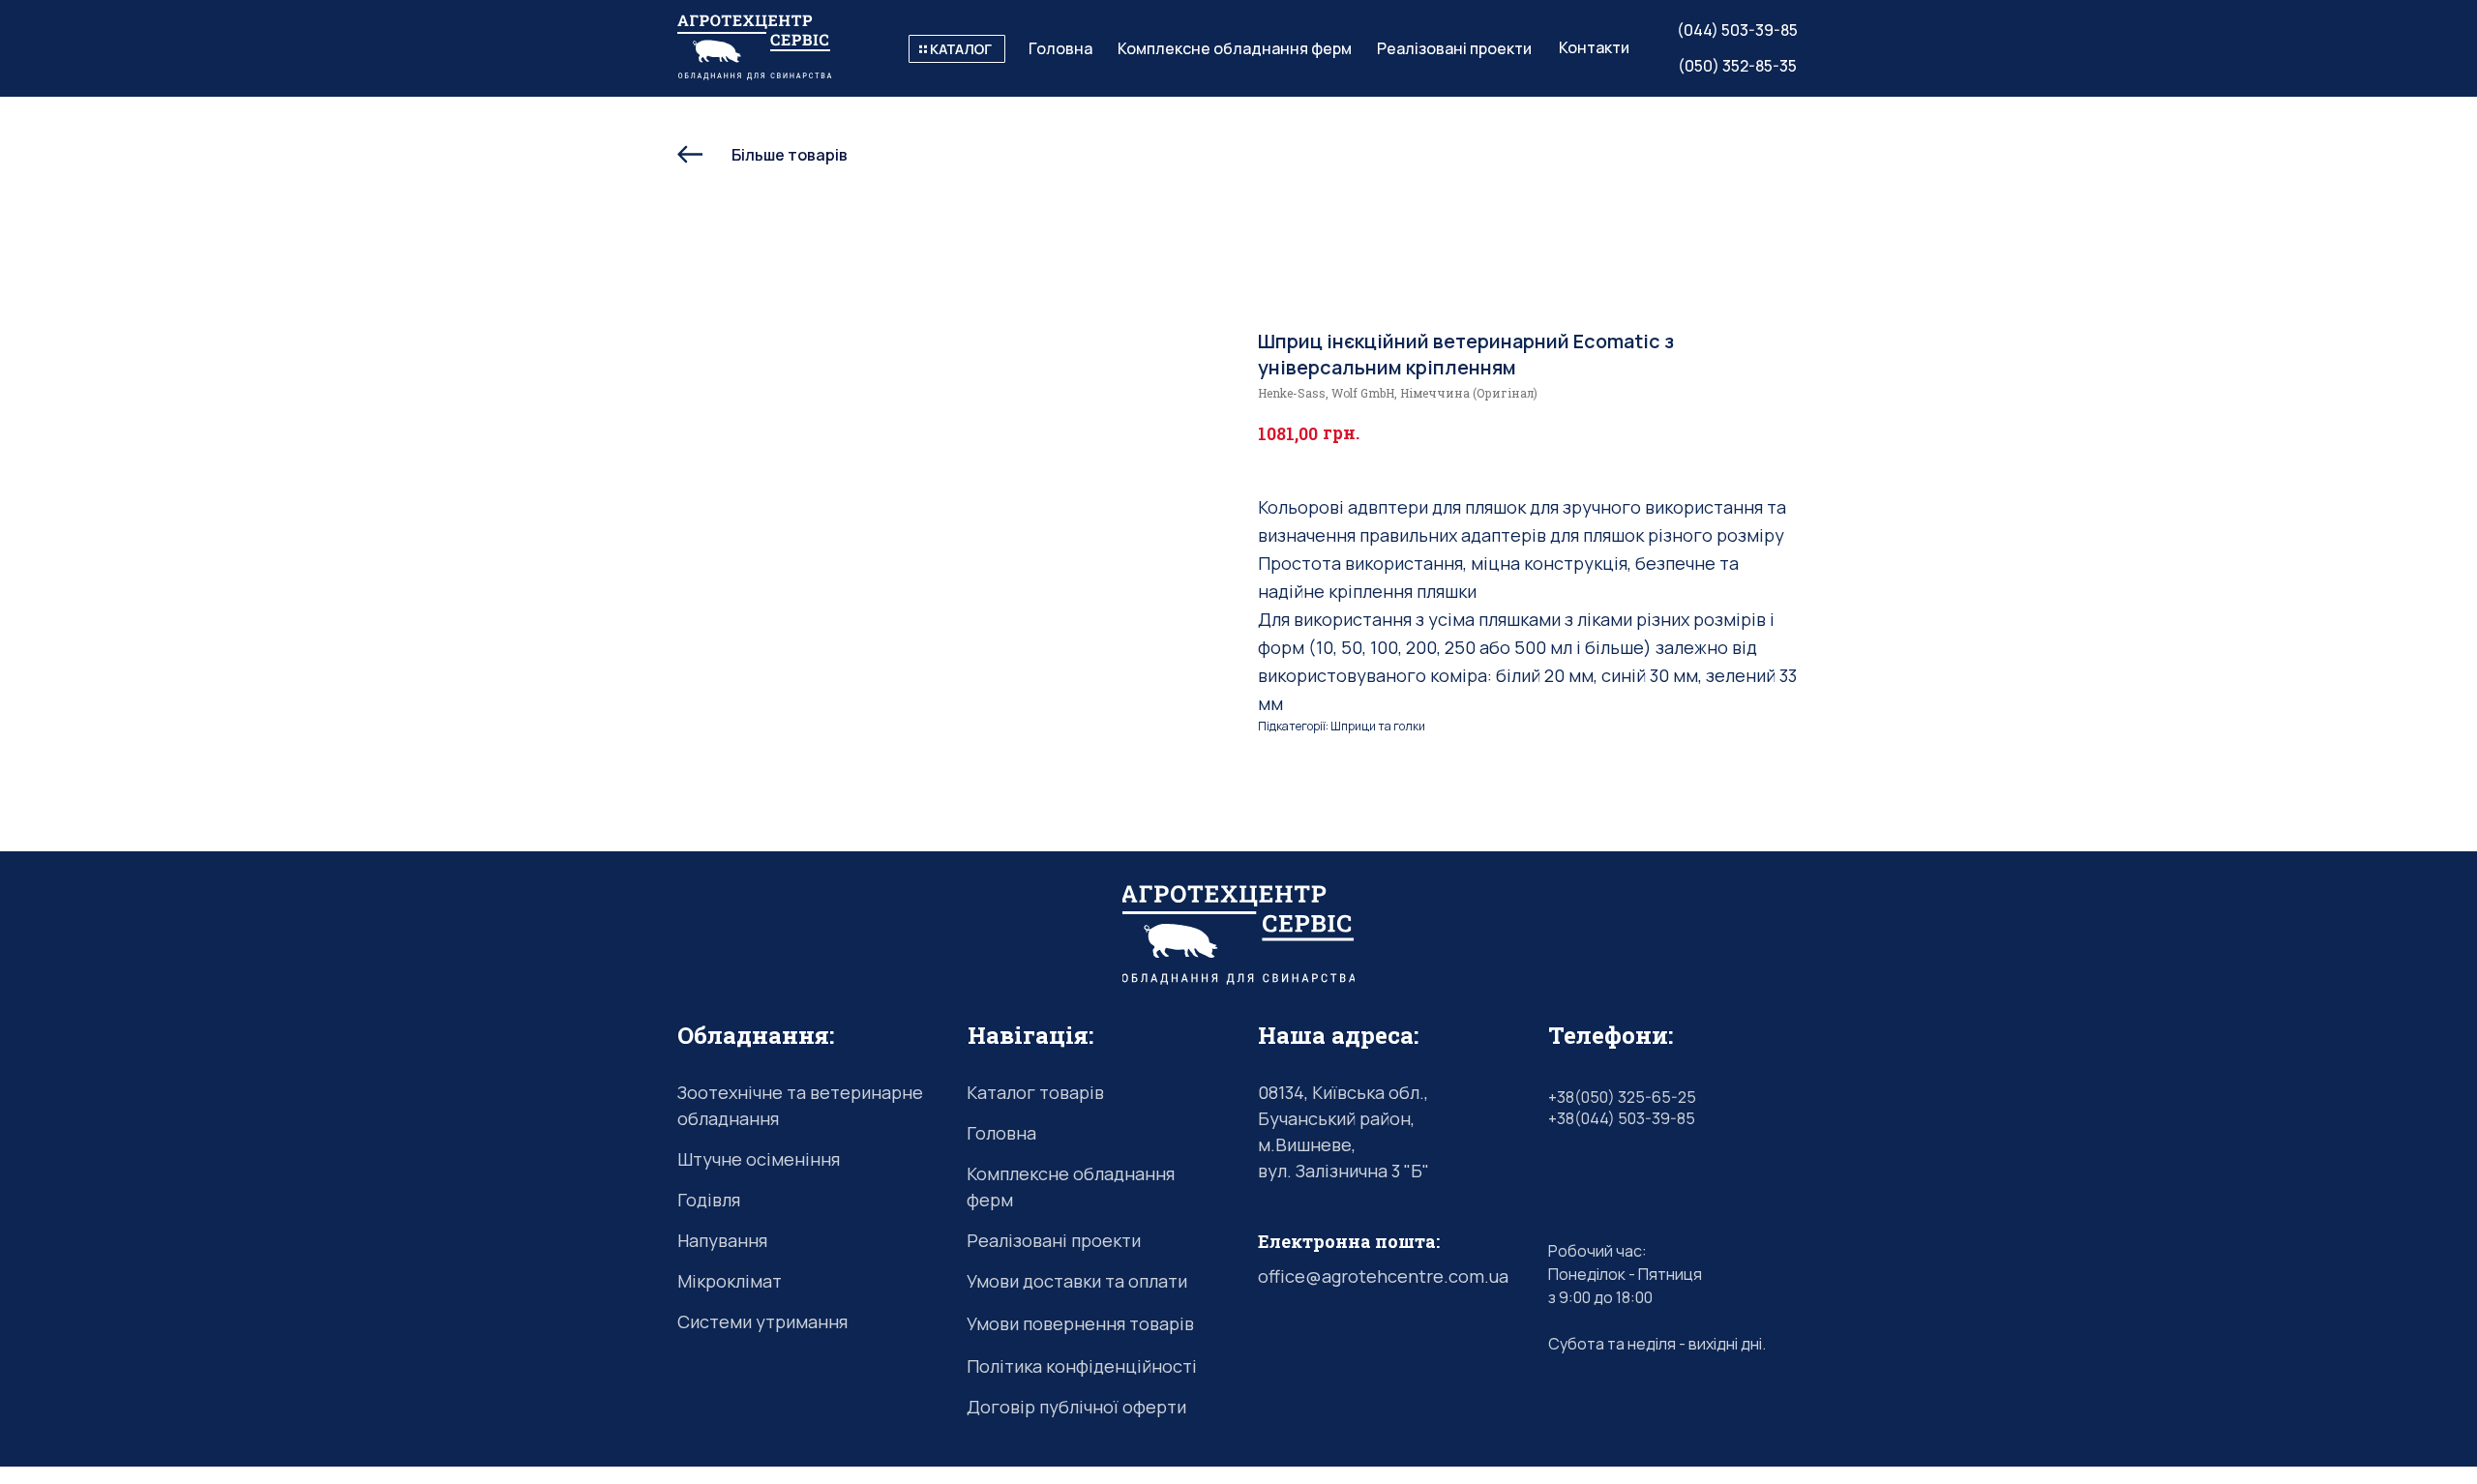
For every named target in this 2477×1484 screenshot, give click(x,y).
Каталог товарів (1035, 1092)
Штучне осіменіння (759, 1159)
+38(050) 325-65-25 (1622, 1097)
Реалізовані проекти (1054, 1240)
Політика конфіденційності (1082, 1366)
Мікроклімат (730, 1281)
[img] (957, 49)
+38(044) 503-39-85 (1622, 1118)
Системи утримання (762, 1321)
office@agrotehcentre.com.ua (1383, 1276)
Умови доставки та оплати (1077, 1281)
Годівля (709, 1200)
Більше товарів (790, 155)
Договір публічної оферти (1076, 1407)
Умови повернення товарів (1080, 1323)
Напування (722, 1240)
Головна (1001, 1133)
